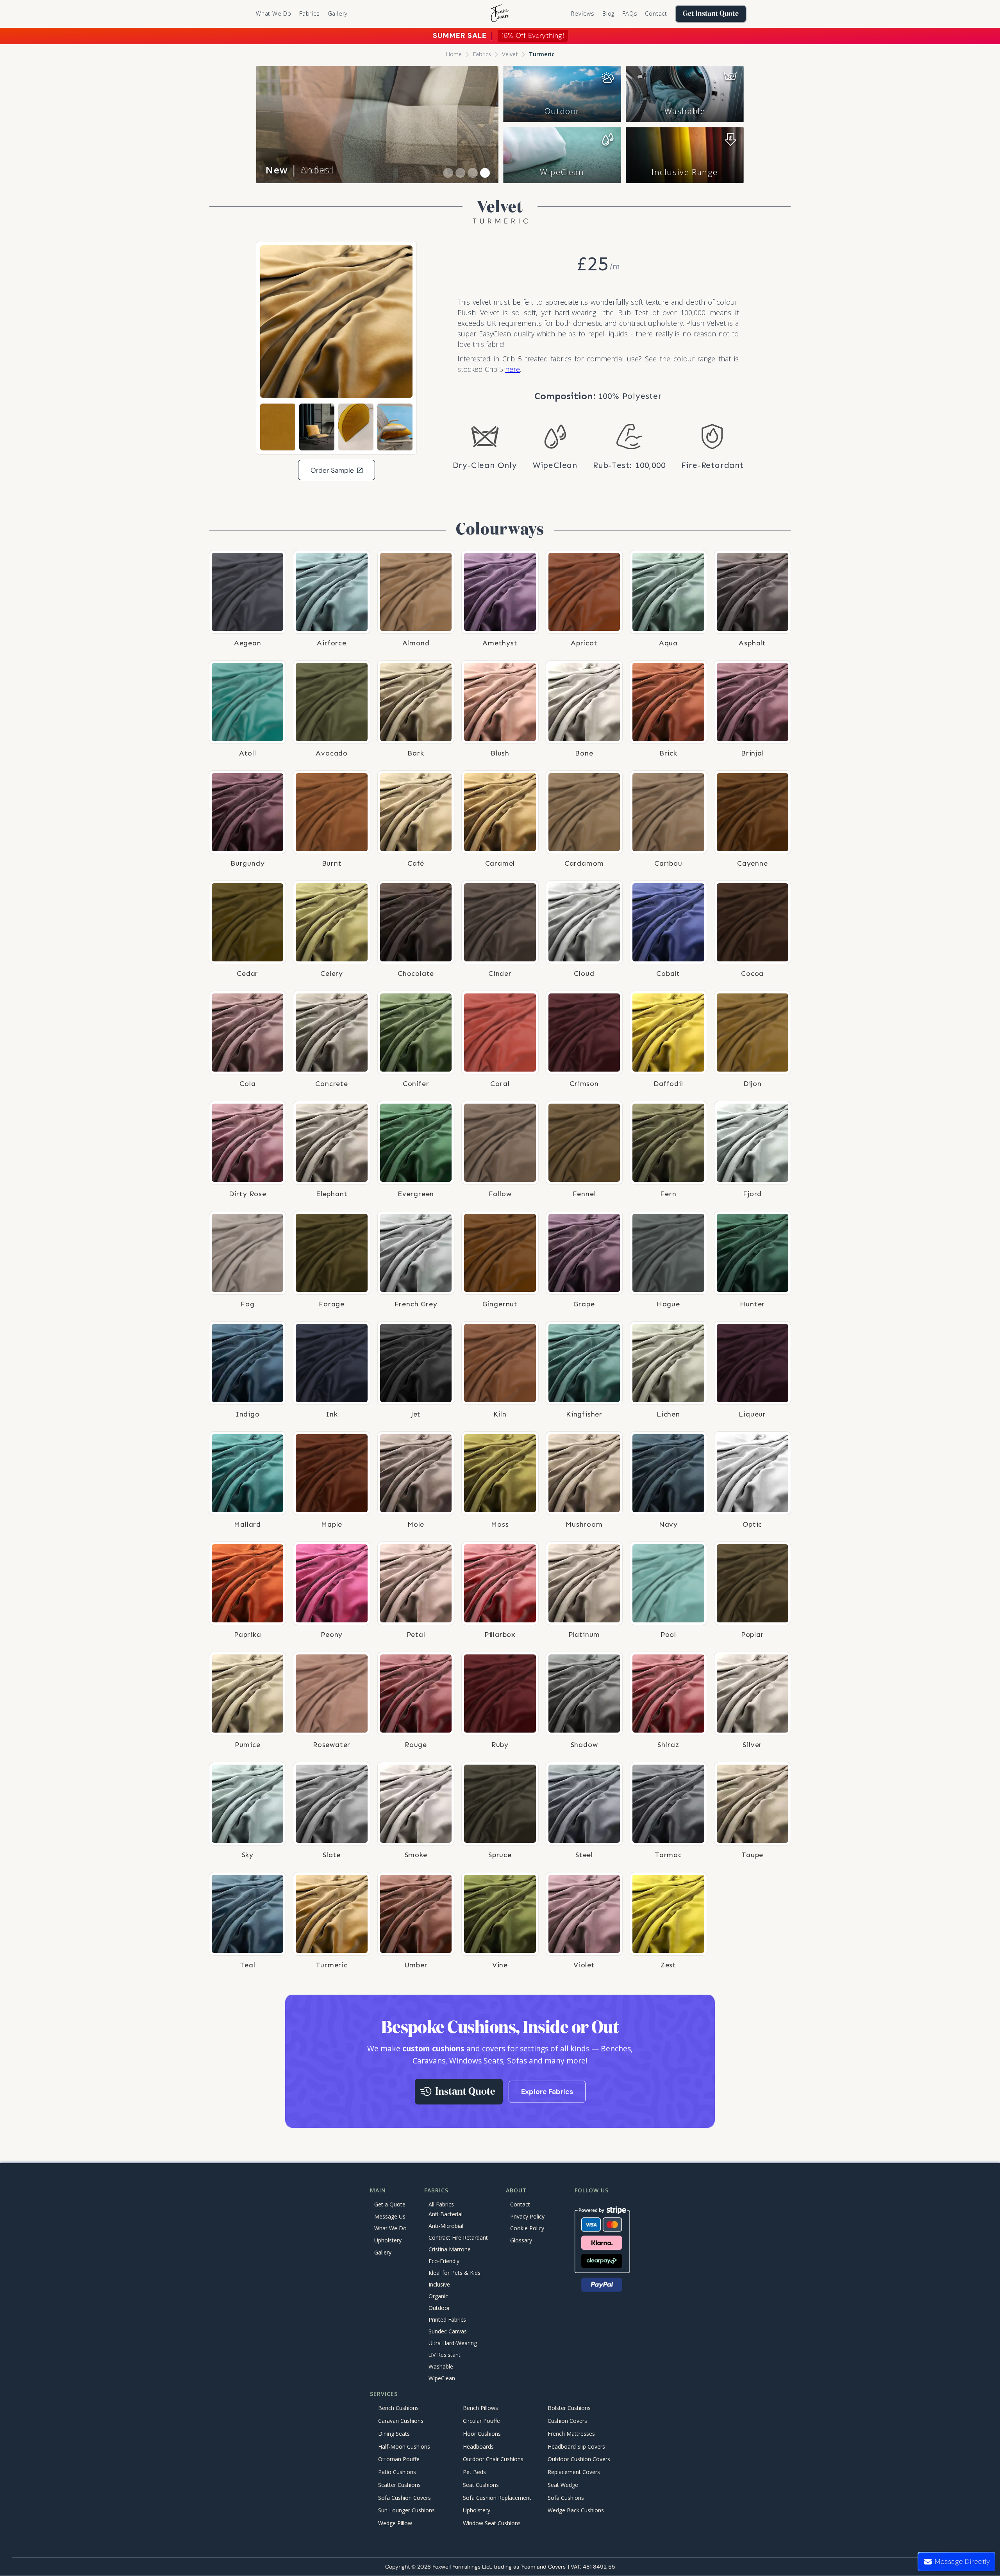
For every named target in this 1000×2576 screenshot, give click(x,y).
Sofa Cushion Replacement (497, 2498)
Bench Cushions (398, 2408)
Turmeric (542, 54)
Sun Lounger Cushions (406, 2511)
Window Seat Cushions (492, 2523)
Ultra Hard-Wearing (453, 2343)
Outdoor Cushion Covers (579, 2459)
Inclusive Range (685, 172)
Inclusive (439, 2284)
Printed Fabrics (447, 2320)
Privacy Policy (527, 2216)
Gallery (338, 13)
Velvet (510, 54)
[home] (500, 14)
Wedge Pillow (395, 2523)
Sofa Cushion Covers (404, 2498)
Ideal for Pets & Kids (454, 2273)
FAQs (630, 13)
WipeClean (562, 172)
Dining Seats (394, 2434)
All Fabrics (441, 2204)
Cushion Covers (567, 2421)
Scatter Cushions (399, 2485)
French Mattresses (571, 2434)
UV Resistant (445, 2355)
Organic (438, 2296)
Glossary (521, 2240)
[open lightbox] (336, 322)
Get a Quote (390, 2204)
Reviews (583, 13)
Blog (608, 13)
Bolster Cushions (569, 2408)
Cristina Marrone (450, 2249)
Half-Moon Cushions (404, 2446)
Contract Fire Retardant (458, 2237)
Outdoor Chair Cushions (493, 2459)
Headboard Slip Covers (576, 2446)
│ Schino (299, 170)
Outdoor (562, 111)
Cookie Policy (527, 2228)
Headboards (478, 2446)
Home (454, 54)
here (512, 369)
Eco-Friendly (444, 2261)
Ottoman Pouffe (399, 2459)
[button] (310, 14)
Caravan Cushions (401, 2421)
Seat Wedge (563, 2485)
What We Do (274, 13)
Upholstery (388, 2240)
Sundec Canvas (448, 2331)
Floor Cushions (482, 2434)
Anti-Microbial (446, 2226)
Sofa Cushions (566, 2498)
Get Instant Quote (711, 14)
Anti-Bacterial (446, 2214)
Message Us (390, 2216)
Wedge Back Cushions (576, 2511)
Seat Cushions (481, 2485)
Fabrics (482, 54)
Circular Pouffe (481, 2421)
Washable (685, 111)
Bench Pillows (480, 2408)
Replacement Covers (574, 2472)
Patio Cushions (397, 2472)
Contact (656, 13)
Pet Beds (474, 2472)
